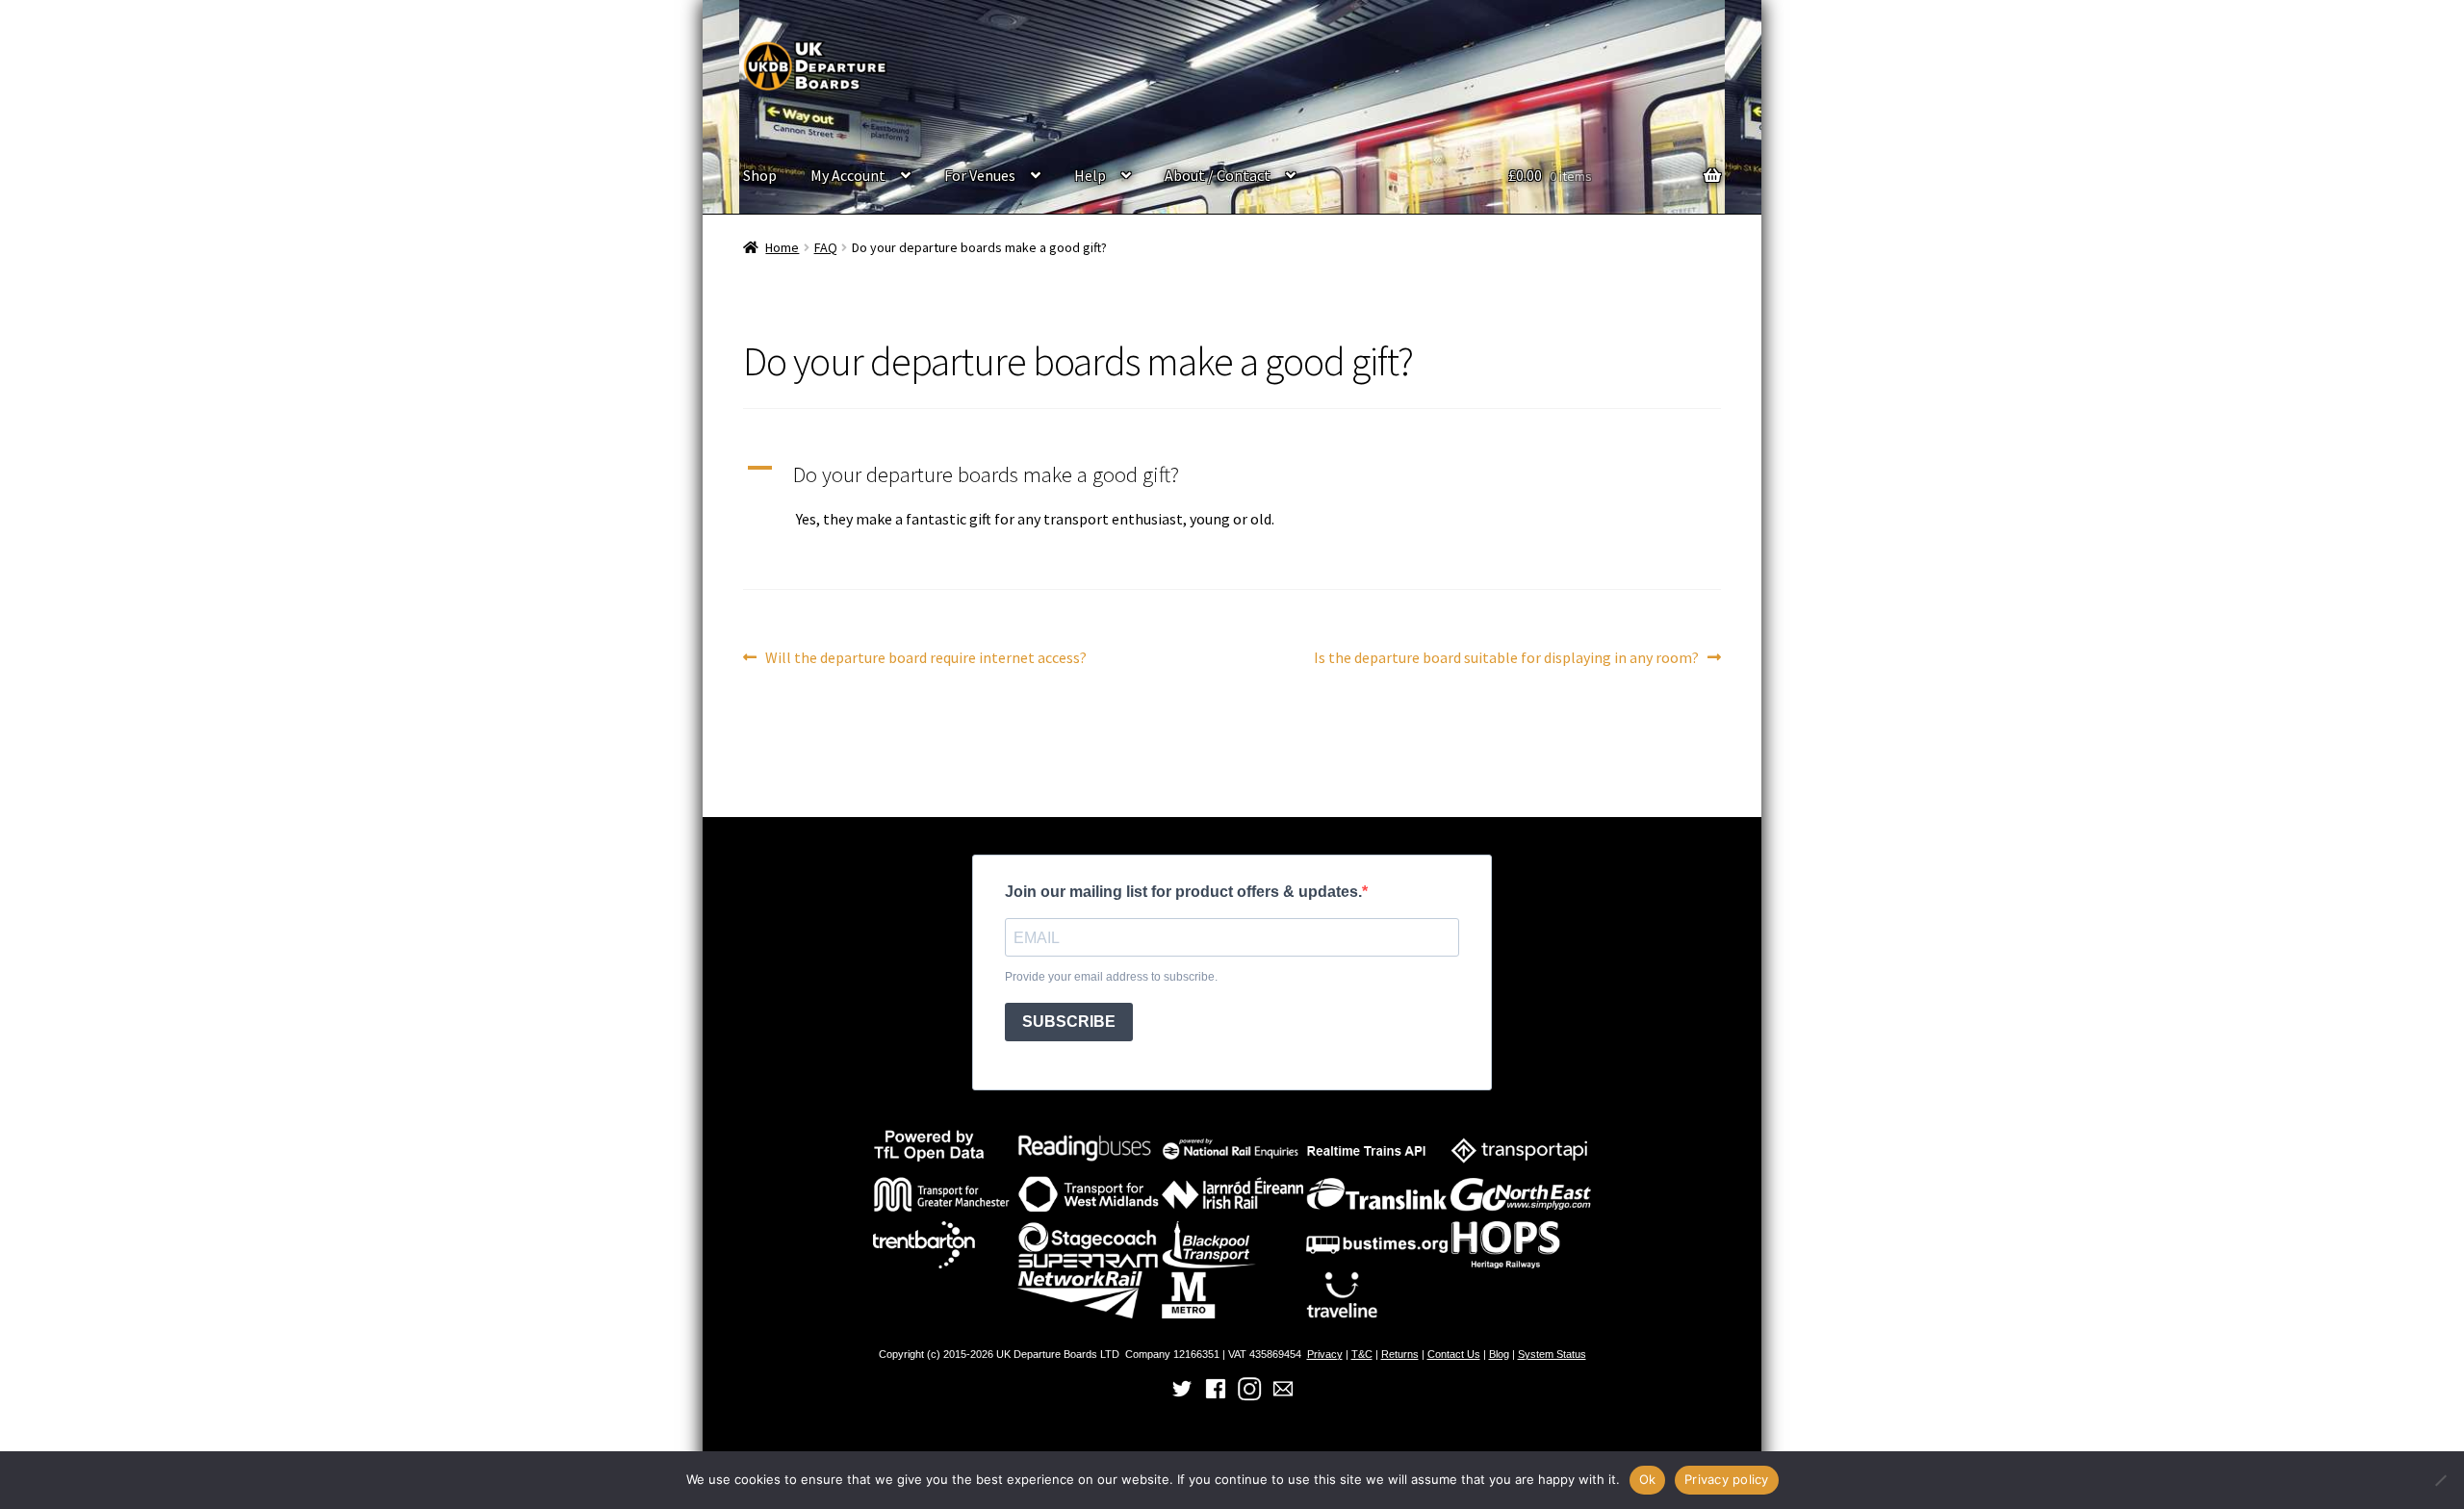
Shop (760, 175)
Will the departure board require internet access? (925, 659)
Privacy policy (1727, 1479)
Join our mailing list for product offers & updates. (1183, 892)
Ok (1648, 1479)
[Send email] (1283, 1398)
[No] (2440, 1480)
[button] (1232, 475)
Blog (1499, 1354)
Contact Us (1454, 1354)
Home (782, 247)
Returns (1400, 1354)
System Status (1552, 1354)
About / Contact (1218, 175)
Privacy (1325, 1354)
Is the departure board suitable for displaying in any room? (1506, 659)
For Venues (980, 175)
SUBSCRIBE (1069, 1022)
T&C (1362, 1354)
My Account (848, 175)
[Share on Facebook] (1216, 1398)
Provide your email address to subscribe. (1111, 977)
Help (1090, 175)
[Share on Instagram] (1249, 1398)
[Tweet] (1182, 1398)
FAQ (826, 247)
